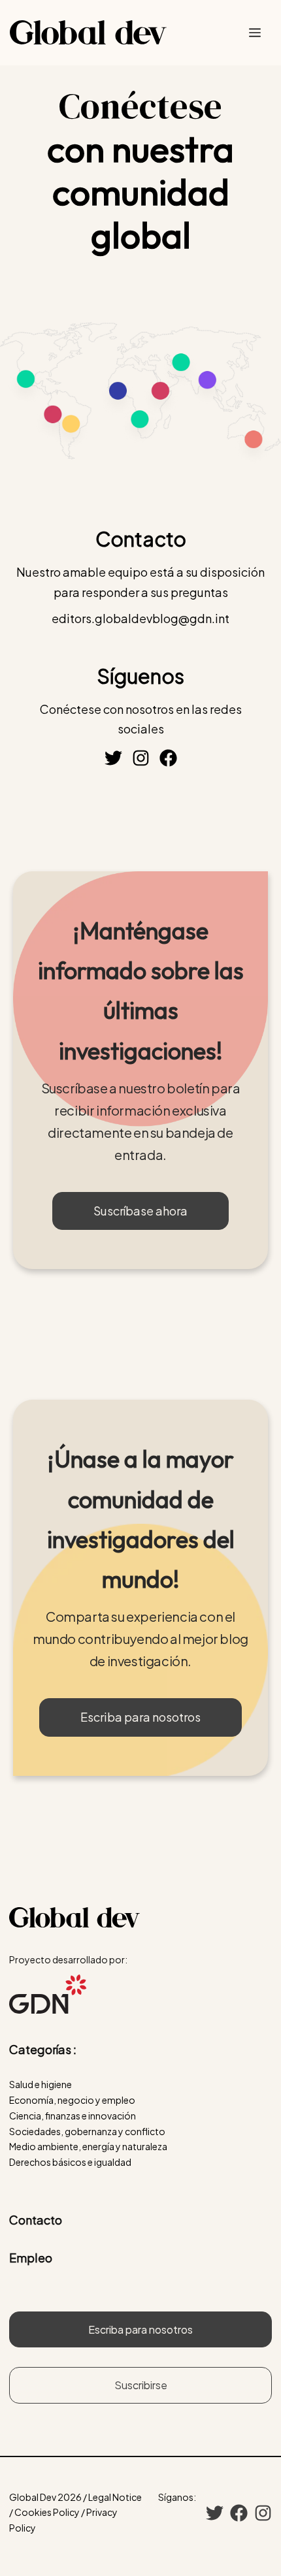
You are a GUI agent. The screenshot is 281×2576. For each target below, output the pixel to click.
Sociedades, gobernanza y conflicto (87, 2131)
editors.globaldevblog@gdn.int (140, 618)
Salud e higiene (41, 2084)
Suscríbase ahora (140, 1211)
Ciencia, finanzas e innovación (73, 2116)
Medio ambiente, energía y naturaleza (88, 2146)
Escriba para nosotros (140, 1717)
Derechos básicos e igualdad (70, 2162)
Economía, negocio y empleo (72, 2100)
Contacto (36, 2220)
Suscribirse (141, 2385)
